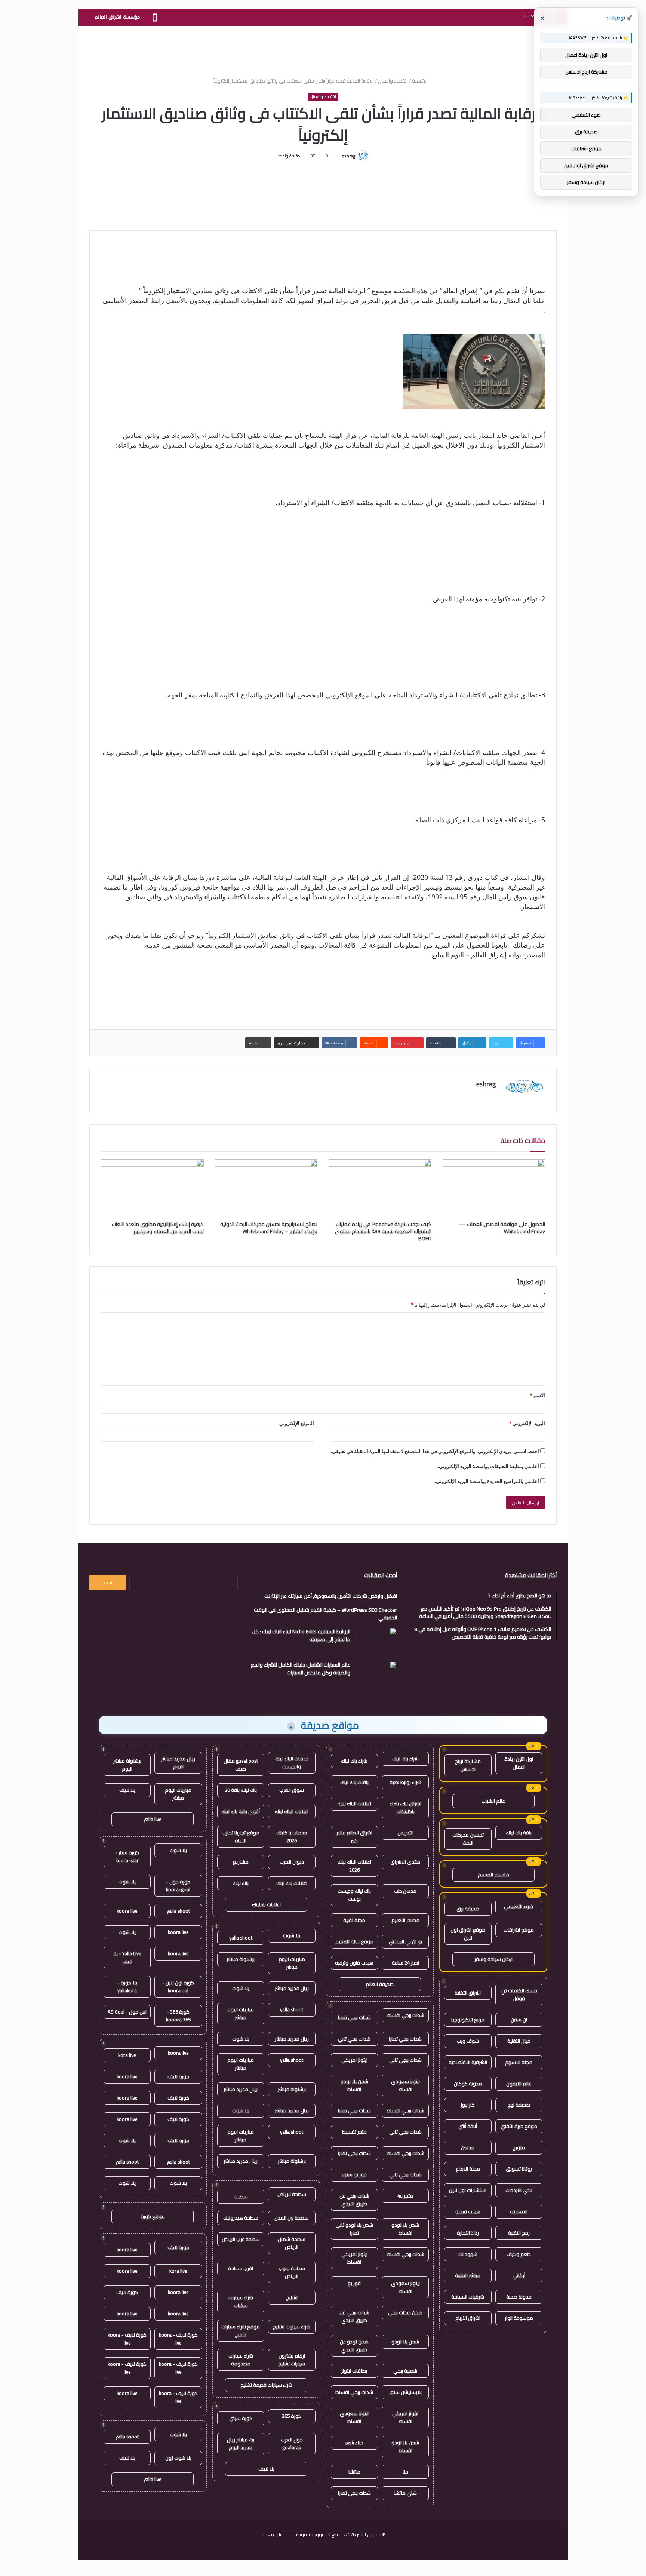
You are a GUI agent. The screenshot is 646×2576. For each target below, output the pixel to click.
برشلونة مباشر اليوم (127, 1765)
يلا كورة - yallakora (127, 1987)
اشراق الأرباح (468, 2318)
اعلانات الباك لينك (354, 1803)
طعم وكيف (519, 2254)
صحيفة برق (468, 1909)
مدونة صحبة (519, 2297)
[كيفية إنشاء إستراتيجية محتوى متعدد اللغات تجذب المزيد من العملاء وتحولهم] (152, 1188)
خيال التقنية (519, 2041)
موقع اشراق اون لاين (468, 1934)
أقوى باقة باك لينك (241, 1811)
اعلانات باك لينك (292, 1883)
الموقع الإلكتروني (297, 1423)
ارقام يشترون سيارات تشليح (292, 2360)
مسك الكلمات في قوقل (519, 1994)
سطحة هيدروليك (241, 2218)
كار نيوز (468, 2105)
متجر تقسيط (354, 2132)
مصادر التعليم (405, 1920)
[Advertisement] (323, 50)
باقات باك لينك (354, 1782)
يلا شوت (292, 1935)
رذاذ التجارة (468, 2233)
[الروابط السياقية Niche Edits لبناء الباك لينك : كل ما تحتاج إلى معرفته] (376, 1642)
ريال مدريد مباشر (292, 1988)
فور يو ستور (354, 2174)
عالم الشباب (493, 1801)
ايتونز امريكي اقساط (354, 2258)
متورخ (519, 2147)
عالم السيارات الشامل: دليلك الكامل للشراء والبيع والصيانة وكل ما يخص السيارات (301, 1669)
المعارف (519, 2211)
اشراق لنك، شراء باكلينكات (405, 1807)
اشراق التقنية (468, 1993)
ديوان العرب (292, 1862)
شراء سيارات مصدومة (241, 2360)
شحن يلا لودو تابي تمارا (354, 2229)
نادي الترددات (519, 2190)
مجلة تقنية (354, 1920)
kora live (127, 2055)
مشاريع (241, 1862)
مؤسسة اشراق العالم (117, 17)
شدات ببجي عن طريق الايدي (354, 2200)
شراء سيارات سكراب (241, 2301)
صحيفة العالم (380, 1984)
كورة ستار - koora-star (127, 1856)
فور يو (354, 2283)
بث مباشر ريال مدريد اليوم (241, 2443)
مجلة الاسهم (519, 2062)
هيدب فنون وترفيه (354, 1963)
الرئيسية (420, 81)
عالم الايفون (519, 2084)
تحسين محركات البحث (468, 1839)
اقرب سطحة (241, 2268)
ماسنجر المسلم (493, 1875)
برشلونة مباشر (241, 1959)
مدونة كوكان (468, 2084)
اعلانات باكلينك (266, 1904)
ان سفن (519, 2020)
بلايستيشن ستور (405, 2392)
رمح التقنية (519, 2233)
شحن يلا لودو (405, 2342)
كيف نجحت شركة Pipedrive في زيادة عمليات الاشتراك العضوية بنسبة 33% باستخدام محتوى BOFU (383, 1231)
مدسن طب (405, 1891)
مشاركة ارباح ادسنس (468, 1765)
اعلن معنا (274, 2534)
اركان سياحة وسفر (493, 1959)
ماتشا (354, 2472)
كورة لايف (178, 2076)
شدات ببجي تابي (354, 2039)
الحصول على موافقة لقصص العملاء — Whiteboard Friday (502, 1228)
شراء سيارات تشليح (292, 2327)
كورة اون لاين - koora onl (178, 1987)
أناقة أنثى (468, 2126)
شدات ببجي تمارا (354, 2017)
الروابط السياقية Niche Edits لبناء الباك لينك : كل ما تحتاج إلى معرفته (301, 1635)
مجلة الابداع (468, 2169)
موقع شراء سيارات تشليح (241, 2331)
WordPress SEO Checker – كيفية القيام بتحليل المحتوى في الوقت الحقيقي (325, 1614)
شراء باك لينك (405, 1759)
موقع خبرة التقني (519, 2126)
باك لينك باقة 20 (241, 1790)
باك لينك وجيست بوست (354, 1895)
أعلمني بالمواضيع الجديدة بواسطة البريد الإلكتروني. (487, 1481)
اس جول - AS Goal (127, 2012)
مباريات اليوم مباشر (292, 1963)
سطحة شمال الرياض (292, 2243)
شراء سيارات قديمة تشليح (266, 2385)
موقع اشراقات (519, 1930)
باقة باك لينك (519, 1833)
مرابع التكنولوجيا (468, 2020)
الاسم (537, 1395)
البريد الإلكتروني (527, 1423)
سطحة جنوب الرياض (292, 2272)
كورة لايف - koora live (178, 2339)
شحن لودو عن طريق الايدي (354, 2345)
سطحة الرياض (292, 2194)
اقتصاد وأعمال (393, 81)
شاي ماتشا (405, 2493)
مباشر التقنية (468, 2275)
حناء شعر (354, 2443)
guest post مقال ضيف (241, 1765)
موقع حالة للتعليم (354, 1941)
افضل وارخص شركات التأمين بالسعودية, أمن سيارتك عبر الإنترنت (331, 1596)
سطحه (241, 2196)
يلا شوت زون (178, 2458)
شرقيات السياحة (468, 2297)
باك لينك (241, 1883)
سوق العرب (292, 1790)
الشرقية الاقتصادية (468, 2062)
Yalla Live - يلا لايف (127, 1957)
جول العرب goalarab (292, 2443)
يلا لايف (266, 2469)
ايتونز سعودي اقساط (405, 2085)
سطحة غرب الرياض (241, 2239)
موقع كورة (153, 2216)
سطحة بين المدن (292, 2218)
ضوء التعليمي (519, 1906)
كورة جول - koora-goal (178, 1886)
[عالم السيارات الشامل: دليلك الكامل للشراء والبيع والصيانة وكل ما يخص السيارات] (376, 1675)
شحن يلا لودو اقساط (354, 2085)
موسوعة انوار (519, 2318)
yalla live (153, 1819)
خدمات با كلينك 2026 (292, 1837)
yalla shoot (241, 1938)
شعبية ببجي (405, 2371)
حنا (405, 2472)
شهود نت (468, 2254)
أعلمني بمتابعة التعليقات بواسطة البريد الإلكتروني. (488, 1466)
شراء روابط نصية (405, 1782)
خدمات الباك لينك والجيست (292, 1763)
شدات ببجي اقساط (405, 2015)
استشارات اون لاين (468, 2190)
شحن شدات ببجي (405, 2312)
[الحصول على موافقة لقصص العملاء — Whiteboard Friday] (494, 1188)
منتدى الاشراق (405, 1862)
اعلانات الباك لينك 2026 (354, 1866)
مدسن (468, 2147)
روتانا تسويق (519, 2169)
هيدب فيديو (468, 2211)
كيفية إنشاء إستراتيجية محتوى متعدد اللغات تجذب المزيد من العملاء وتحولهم (158, 1228)
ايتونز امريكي (354, 2060)
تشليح (292, 2297)
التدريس (405, 1833)
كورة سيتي (241, 2418)
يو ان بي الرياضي (405, 1941)
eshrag (348, 156)
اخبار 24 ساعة (405, 1963)
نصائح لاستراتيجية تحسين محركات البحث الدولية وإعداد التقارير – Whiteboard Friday (269, 1228)
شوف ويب (468, 2041)
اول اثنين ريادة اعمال (519, 1763)
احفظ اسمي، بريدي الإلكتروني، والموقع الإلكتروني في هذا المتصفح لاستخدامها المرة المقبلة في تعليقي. (435, 1451)
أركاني (519, 2275)
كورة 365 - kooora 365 (178, 2016)
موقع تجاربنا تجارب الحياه (241, 1837)
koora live (127, 1911)
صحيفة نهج (519, 2105)
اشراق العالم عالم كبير (354, 1837)
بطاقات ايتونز (354, 2371)
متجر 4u (405, 2196)
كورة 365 (292, 2416)
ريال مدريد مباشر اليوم (178, 1763)
